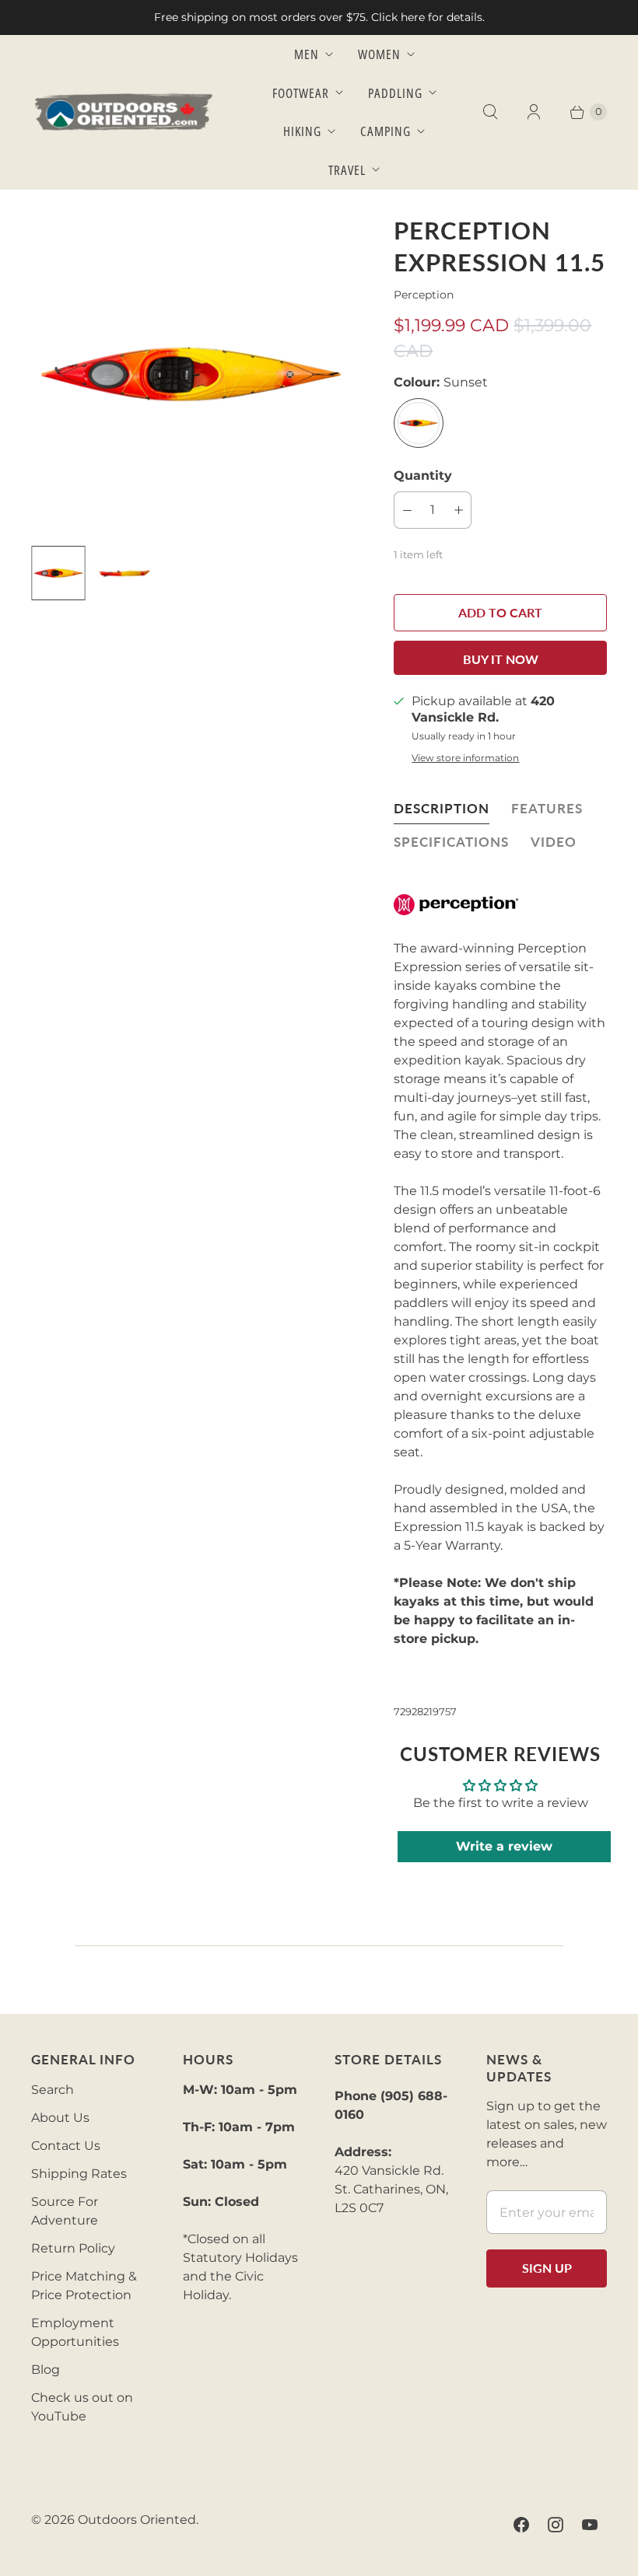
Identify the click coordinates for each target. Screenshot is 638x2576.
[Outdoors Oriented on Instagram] (556, 2525)
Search (53, 2090)
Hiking (302, 131)
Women (379, 54)
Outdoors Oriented (137, 2520)
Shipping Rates (79, 2174)
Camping (386, 131)
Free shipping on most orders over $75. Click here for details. (319, 17)
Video (554, 842)
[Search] (490, 112)
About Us (60, 2118)
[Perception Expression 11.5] (191, 374)
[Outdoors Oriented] (124, 112)
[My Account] (534, 112)
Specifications (451, 842)
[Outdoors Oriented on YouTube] (590, 2525)
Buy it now (501, 659)
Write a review (504, 1846)
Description (442, 808)
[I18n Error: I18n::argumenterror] (58, 573)
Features (547, 808)
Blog (46, 2370)
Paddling (395, 93)
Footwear (301, 93)
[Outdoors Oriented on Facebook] (521, 2525)
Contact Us (66, 2146)
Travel (347, 170)
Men (307, 54)
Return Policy (73, 2248)
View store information (465, 758)
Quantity (423, 475)
